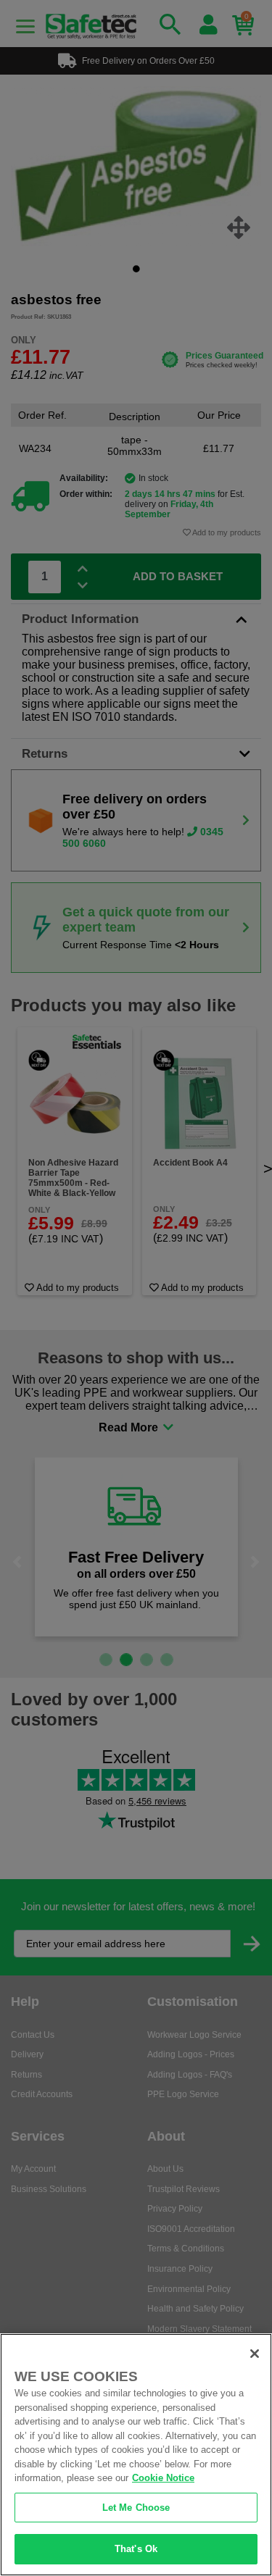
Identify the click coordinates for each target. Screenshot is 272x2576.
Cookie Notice (163, 2478)
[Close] (255, 2354)
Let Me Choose (136, 2508)
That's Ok (136, 2549)
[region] (136, 2455)
